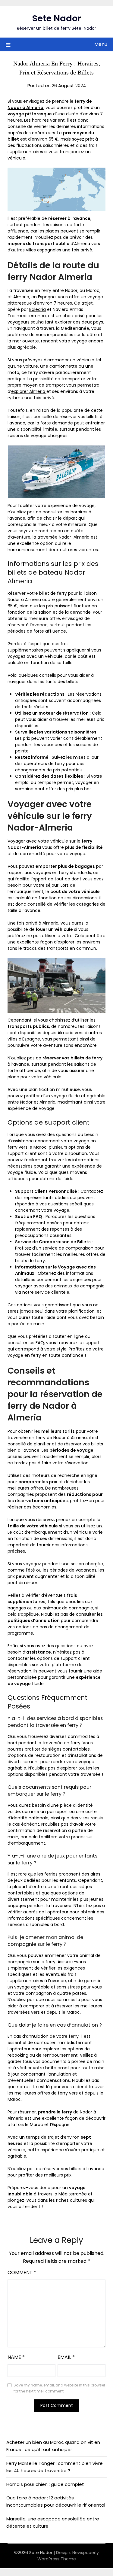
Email (66, 2357)
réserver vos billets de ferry (72, 1058)
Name (16, 2357)
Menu (101, 44)
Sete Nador (57, 18)
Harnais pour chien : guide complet (45, 2484)
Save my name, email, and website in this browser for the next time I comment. (59, 2388)
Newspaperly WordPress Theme (68, 2556)
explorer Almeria (29, 391)
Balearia (38, 309)
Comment (22, 2272)
